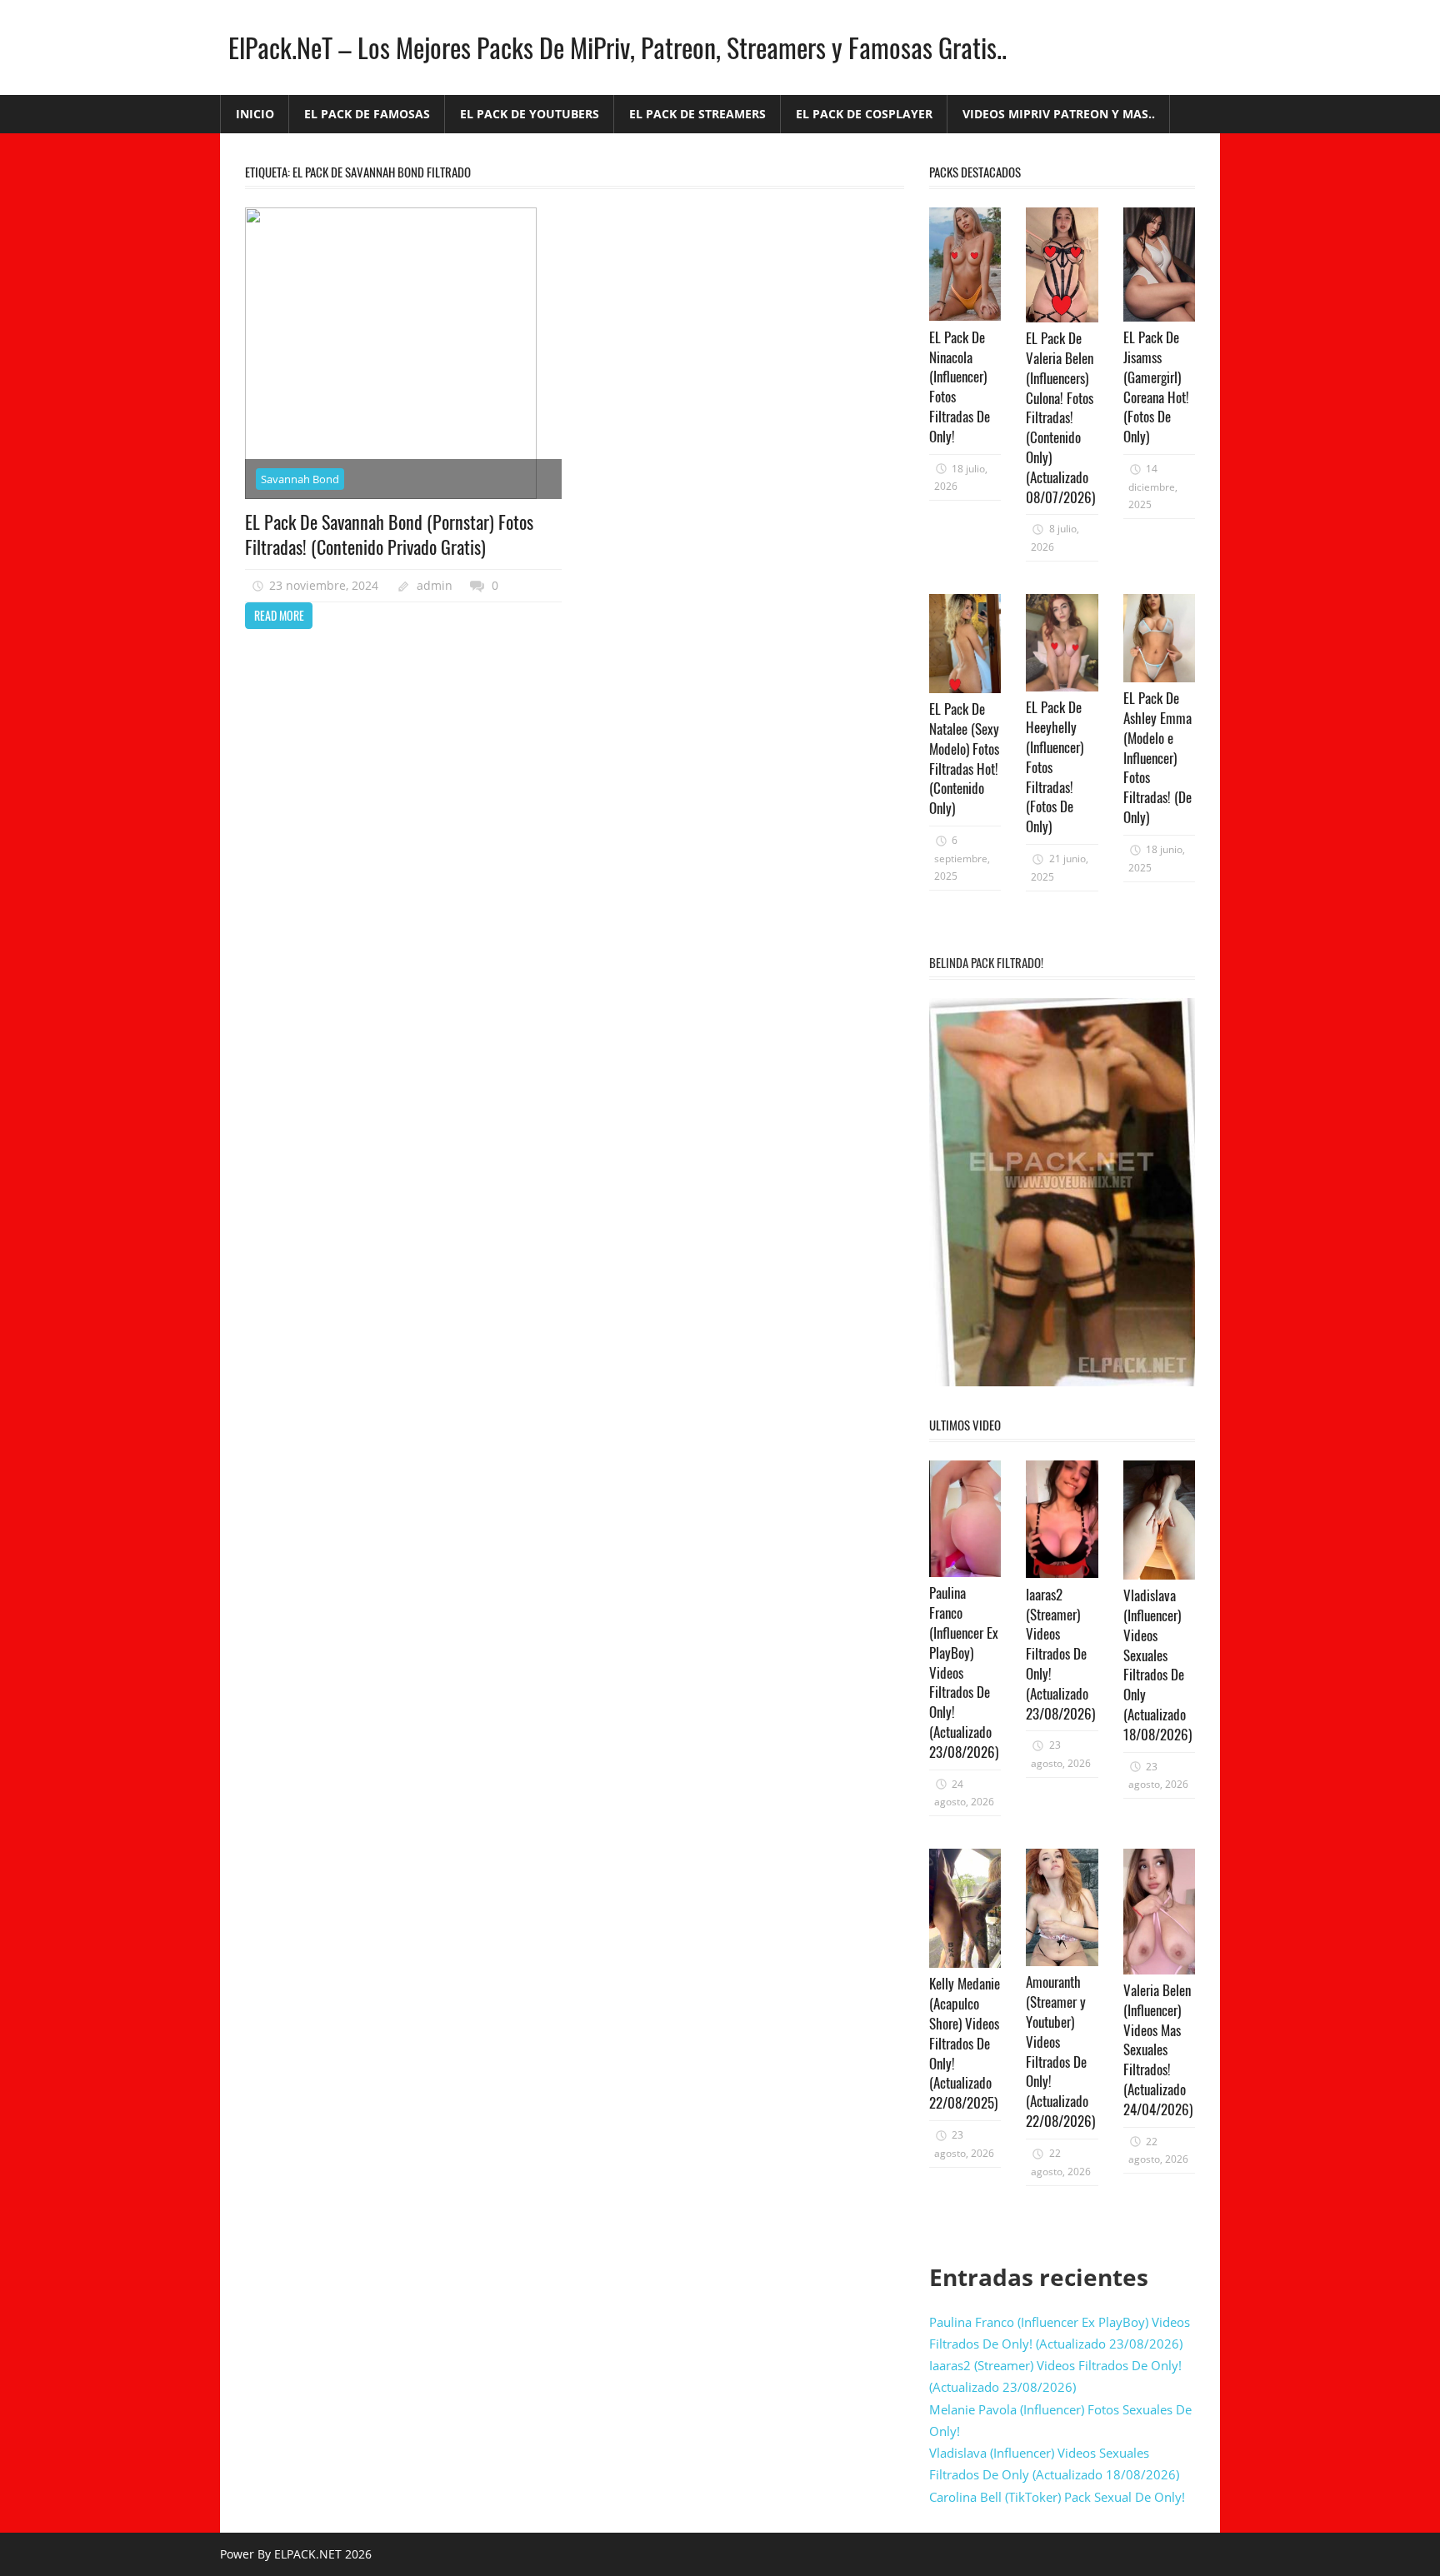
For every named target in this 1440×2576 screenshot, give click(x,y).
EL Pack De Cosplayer (864, 114)
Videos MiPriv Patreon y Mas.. (1059, 114)
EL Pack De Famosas (367, 114)
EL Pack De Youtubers (530, 114)
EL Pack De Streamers (697, 114)
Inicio (255, 114)
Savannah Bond (300, 479)
